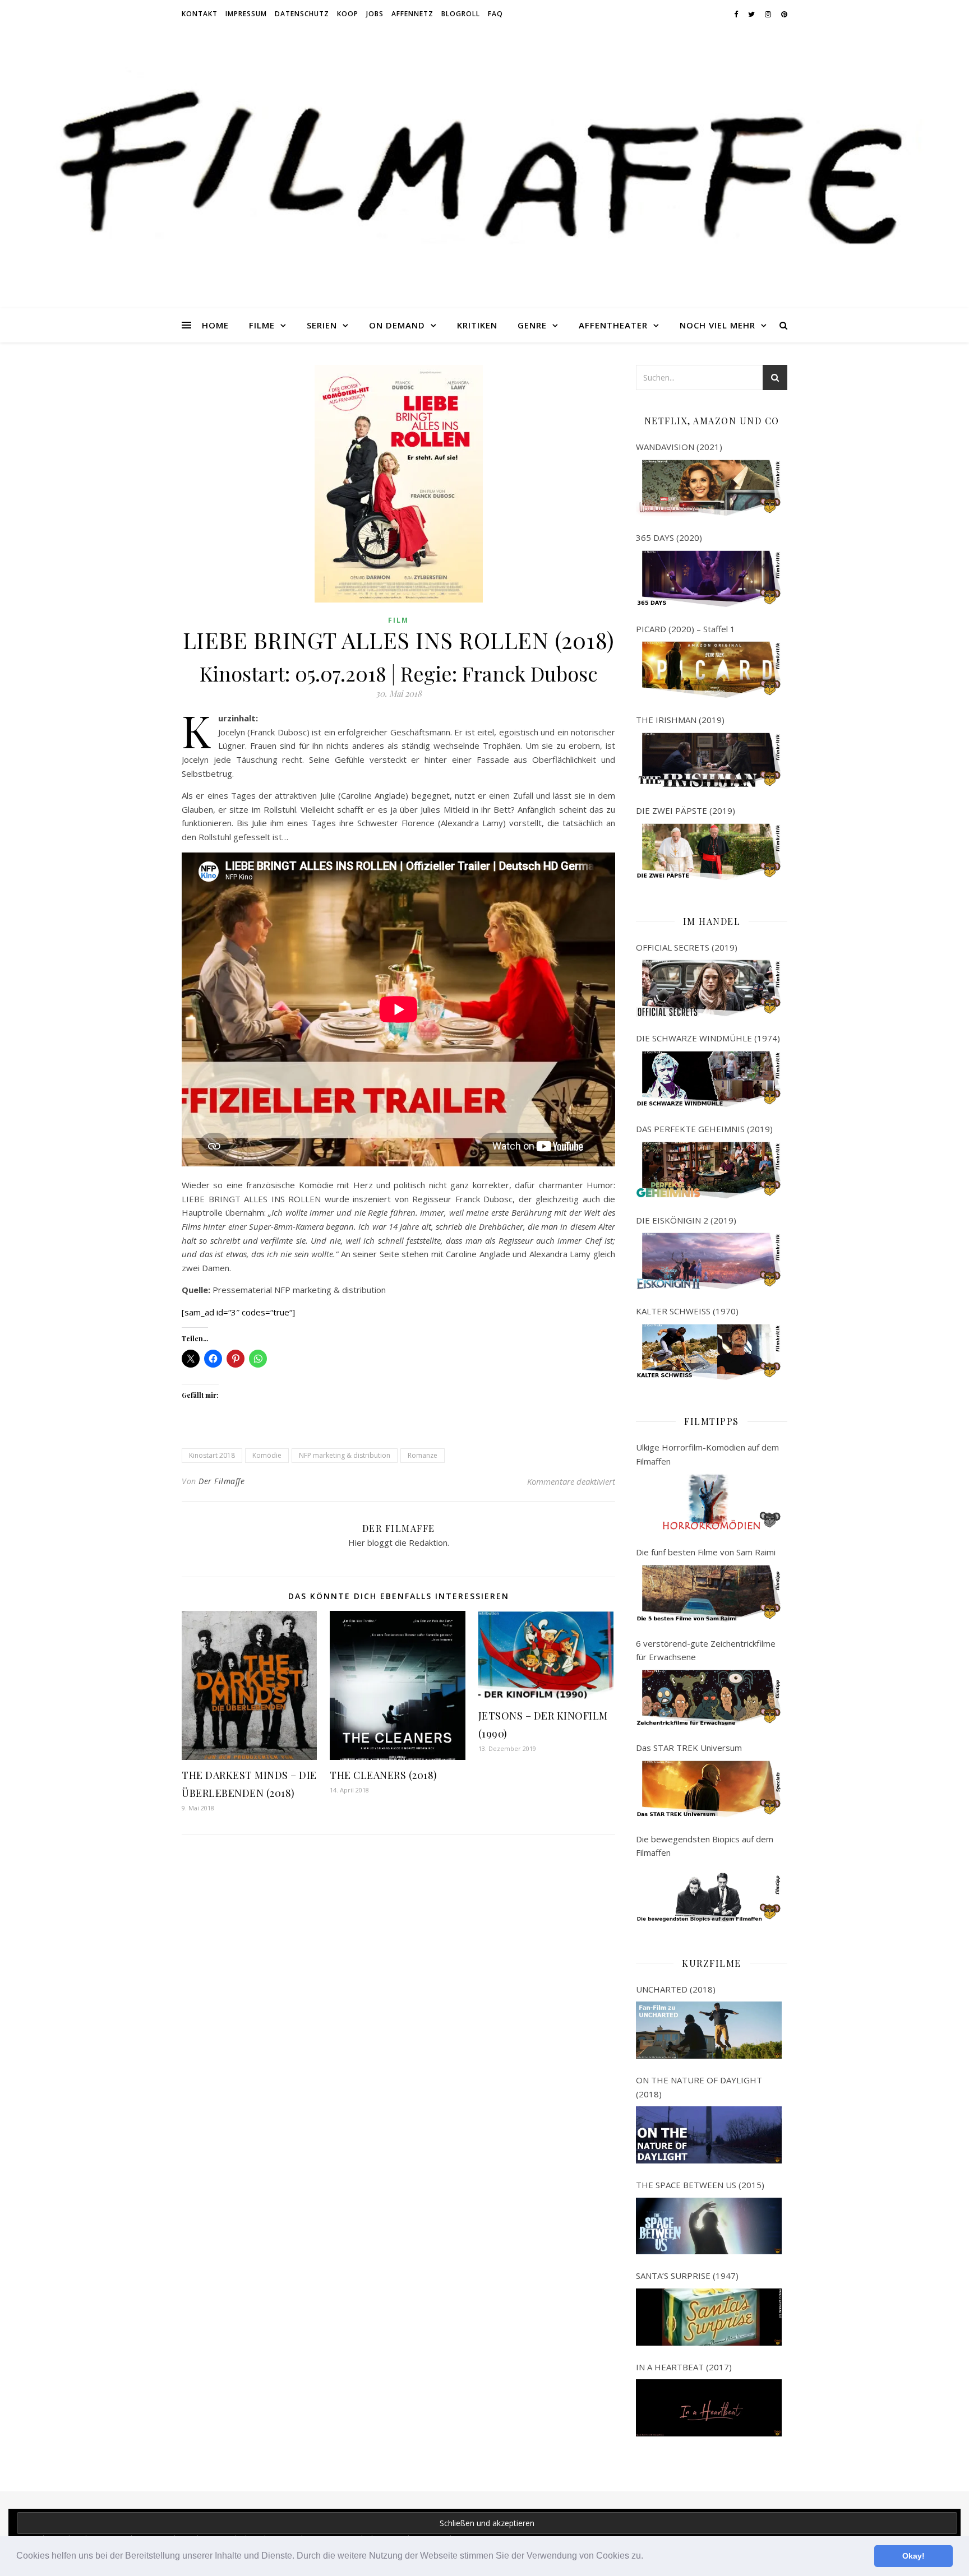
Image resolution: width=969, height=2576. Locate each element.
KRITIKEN (477, 325)
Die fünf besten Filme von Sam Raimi (706, 1552)
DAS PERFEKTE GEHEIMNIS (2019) (704, 1129)
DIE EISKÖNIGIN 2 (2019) (686, 1220)
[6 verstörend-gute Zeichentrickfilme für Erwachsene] (709, 1698)
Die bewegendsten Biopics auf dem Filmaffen (705, 1846)
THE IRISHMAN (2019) (680, 720)
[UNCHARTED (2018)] (709, 2030)
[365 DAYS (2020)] (709, 579)
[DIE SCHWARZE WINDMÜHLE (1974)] (709, 1079)
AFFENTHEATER (613, 325)
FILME (262, 325)
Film (398, 620)
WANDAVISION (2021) (679, 447)
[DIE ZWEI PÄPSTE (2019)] (709, 852)
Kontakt (200, 14)
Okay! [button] (913, 2556)
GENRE (532, 325)
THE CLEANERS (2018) (384, 1775)
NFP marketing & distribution (345, 1455)
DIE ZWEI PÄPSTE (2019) (686, 810)
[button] (647, 2557)
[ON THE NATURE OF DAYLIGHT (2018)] (709, 2135)
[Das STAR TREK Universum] (709, 1789)
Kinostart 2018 (212, 1455)
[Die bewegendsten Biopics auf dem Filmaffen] (709, 1894)
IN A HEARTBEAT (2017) (684, 2367)
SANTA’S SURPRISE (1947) (687, 2276)
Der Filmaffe (222, 1481)
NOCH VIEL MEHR (717, 325)
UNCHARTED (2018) (676, 1989)
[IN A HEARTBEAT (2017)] (709, 2408)
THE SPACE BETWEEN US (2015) (700, 2185)
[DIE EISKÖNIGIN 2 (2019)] (709, 1261)
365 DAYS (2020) (669, 538)
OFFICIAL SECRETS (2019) (687, 947)
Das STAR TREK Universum (689, 1748)
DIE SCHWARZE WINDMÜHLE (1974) (708, 1038)
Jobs (375, 14)
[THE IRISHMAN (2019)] (709, 761)
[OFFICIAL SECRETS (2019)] (709, 988)
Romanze (423, 1455)
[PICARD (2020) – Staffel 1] (709, 670)
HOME (215, 325)
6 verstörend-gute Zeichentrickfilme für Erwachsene (706, 1650)
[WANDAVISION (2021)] (709, 488)
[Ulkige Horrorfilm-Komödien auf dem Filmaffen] (709, 1502)
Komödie (267, 1455)
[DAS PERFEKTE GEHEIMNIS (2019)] (709, 1170)
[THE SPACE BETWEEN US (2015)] (709, 2226)
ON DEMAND (397, 325)
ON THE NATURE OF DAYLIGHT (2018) (699, 2087)
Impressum (246, 14)
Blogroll (461, 14)
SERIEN (322, 325)
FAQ (495, 14)
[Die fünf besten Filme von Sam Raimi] (709, 1593)
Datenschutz (302, 14)
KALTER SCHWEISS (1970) (687, 1311)
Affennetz (412, 14)
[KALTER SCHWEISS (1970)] (709, 1352)
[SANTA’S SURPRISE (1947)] (709, 2317)
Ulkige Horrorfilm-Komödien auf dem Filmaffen (707, 1454)
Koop (348, 14)
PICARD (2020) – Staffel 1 (686, 629)
